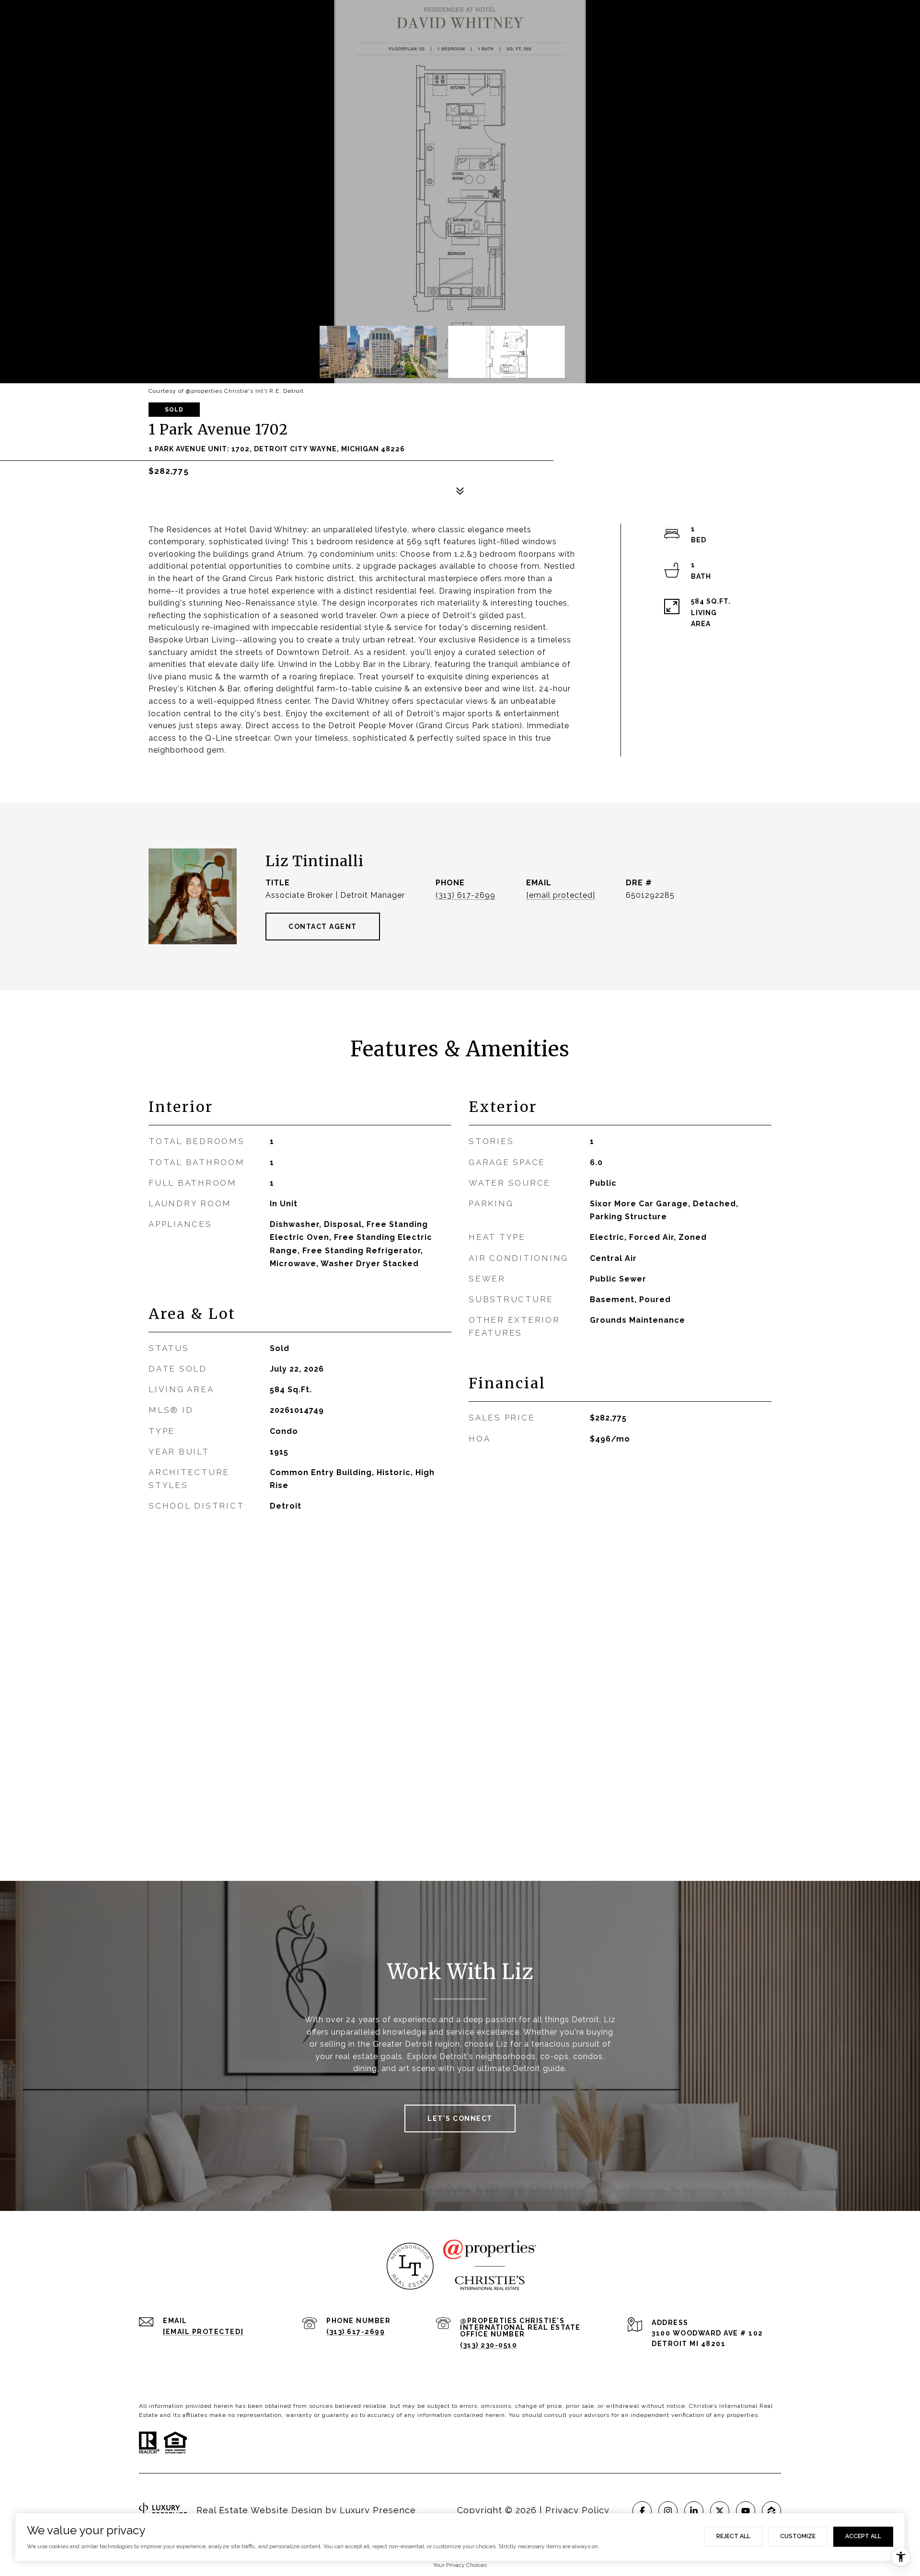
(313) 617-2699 (466, 895)
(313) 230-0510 (489, 2345)
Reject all (733, 2536)
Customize (798, 2536)
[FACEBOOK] (642, 2511)
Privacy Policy (577, 2510)
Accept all (863, 2536)
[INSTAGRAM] (668, 2511)
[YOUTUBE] (746, 2511)
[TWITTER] (720, 2511)
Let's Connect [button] (460, 2118)
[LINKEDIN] (694, 2511)
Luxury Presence (378, 2510)
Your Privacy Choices (460, 2565)
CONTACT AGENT (323, 927)
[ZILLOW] (771, 2511)
